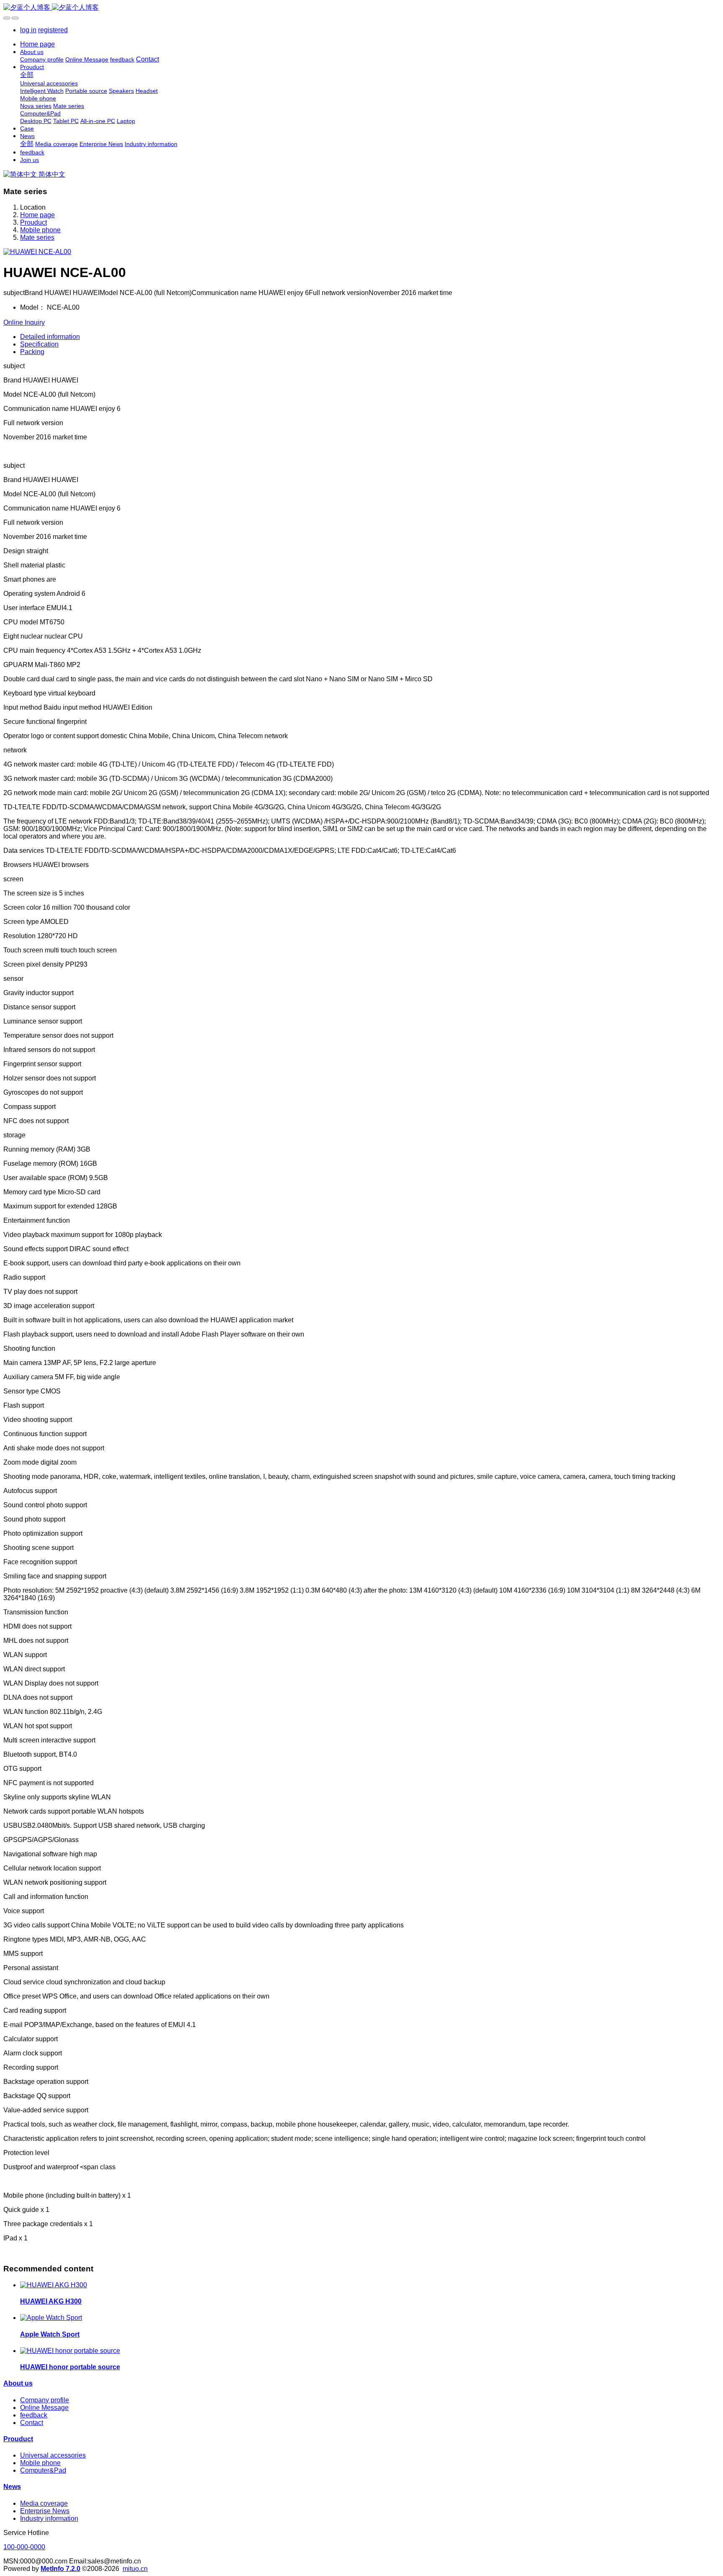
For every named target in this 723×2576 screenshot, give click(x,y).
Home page (37, 44)
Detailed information (50, 337)
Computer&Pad (43, 2470)
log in (28, 30)
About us (18, 2383)
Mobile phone (40, 230)
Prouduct (33, 222)
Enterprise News (45, 2511)
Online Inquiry (24, 322)
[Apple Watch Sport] (51, 2318)
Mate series (37, 237)
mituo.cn (135, 2569)
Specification (39, 344)
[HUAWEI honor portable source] (70, 2351)
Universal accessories (53, 2455)
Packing (32, 352)
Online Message (44, 2408)
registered (53, 30)
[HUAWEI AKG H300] (54, 2285)
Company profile (45, 2400)
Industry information (49, 2518)
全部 (27, 75)
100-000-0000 (24, 2547)
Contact (32, 2423)
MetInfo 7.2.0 (60, 2569)
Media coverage (44, 2503)
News (12, 2487)
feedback (34, 2415)
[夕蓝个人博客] (361, 8)
